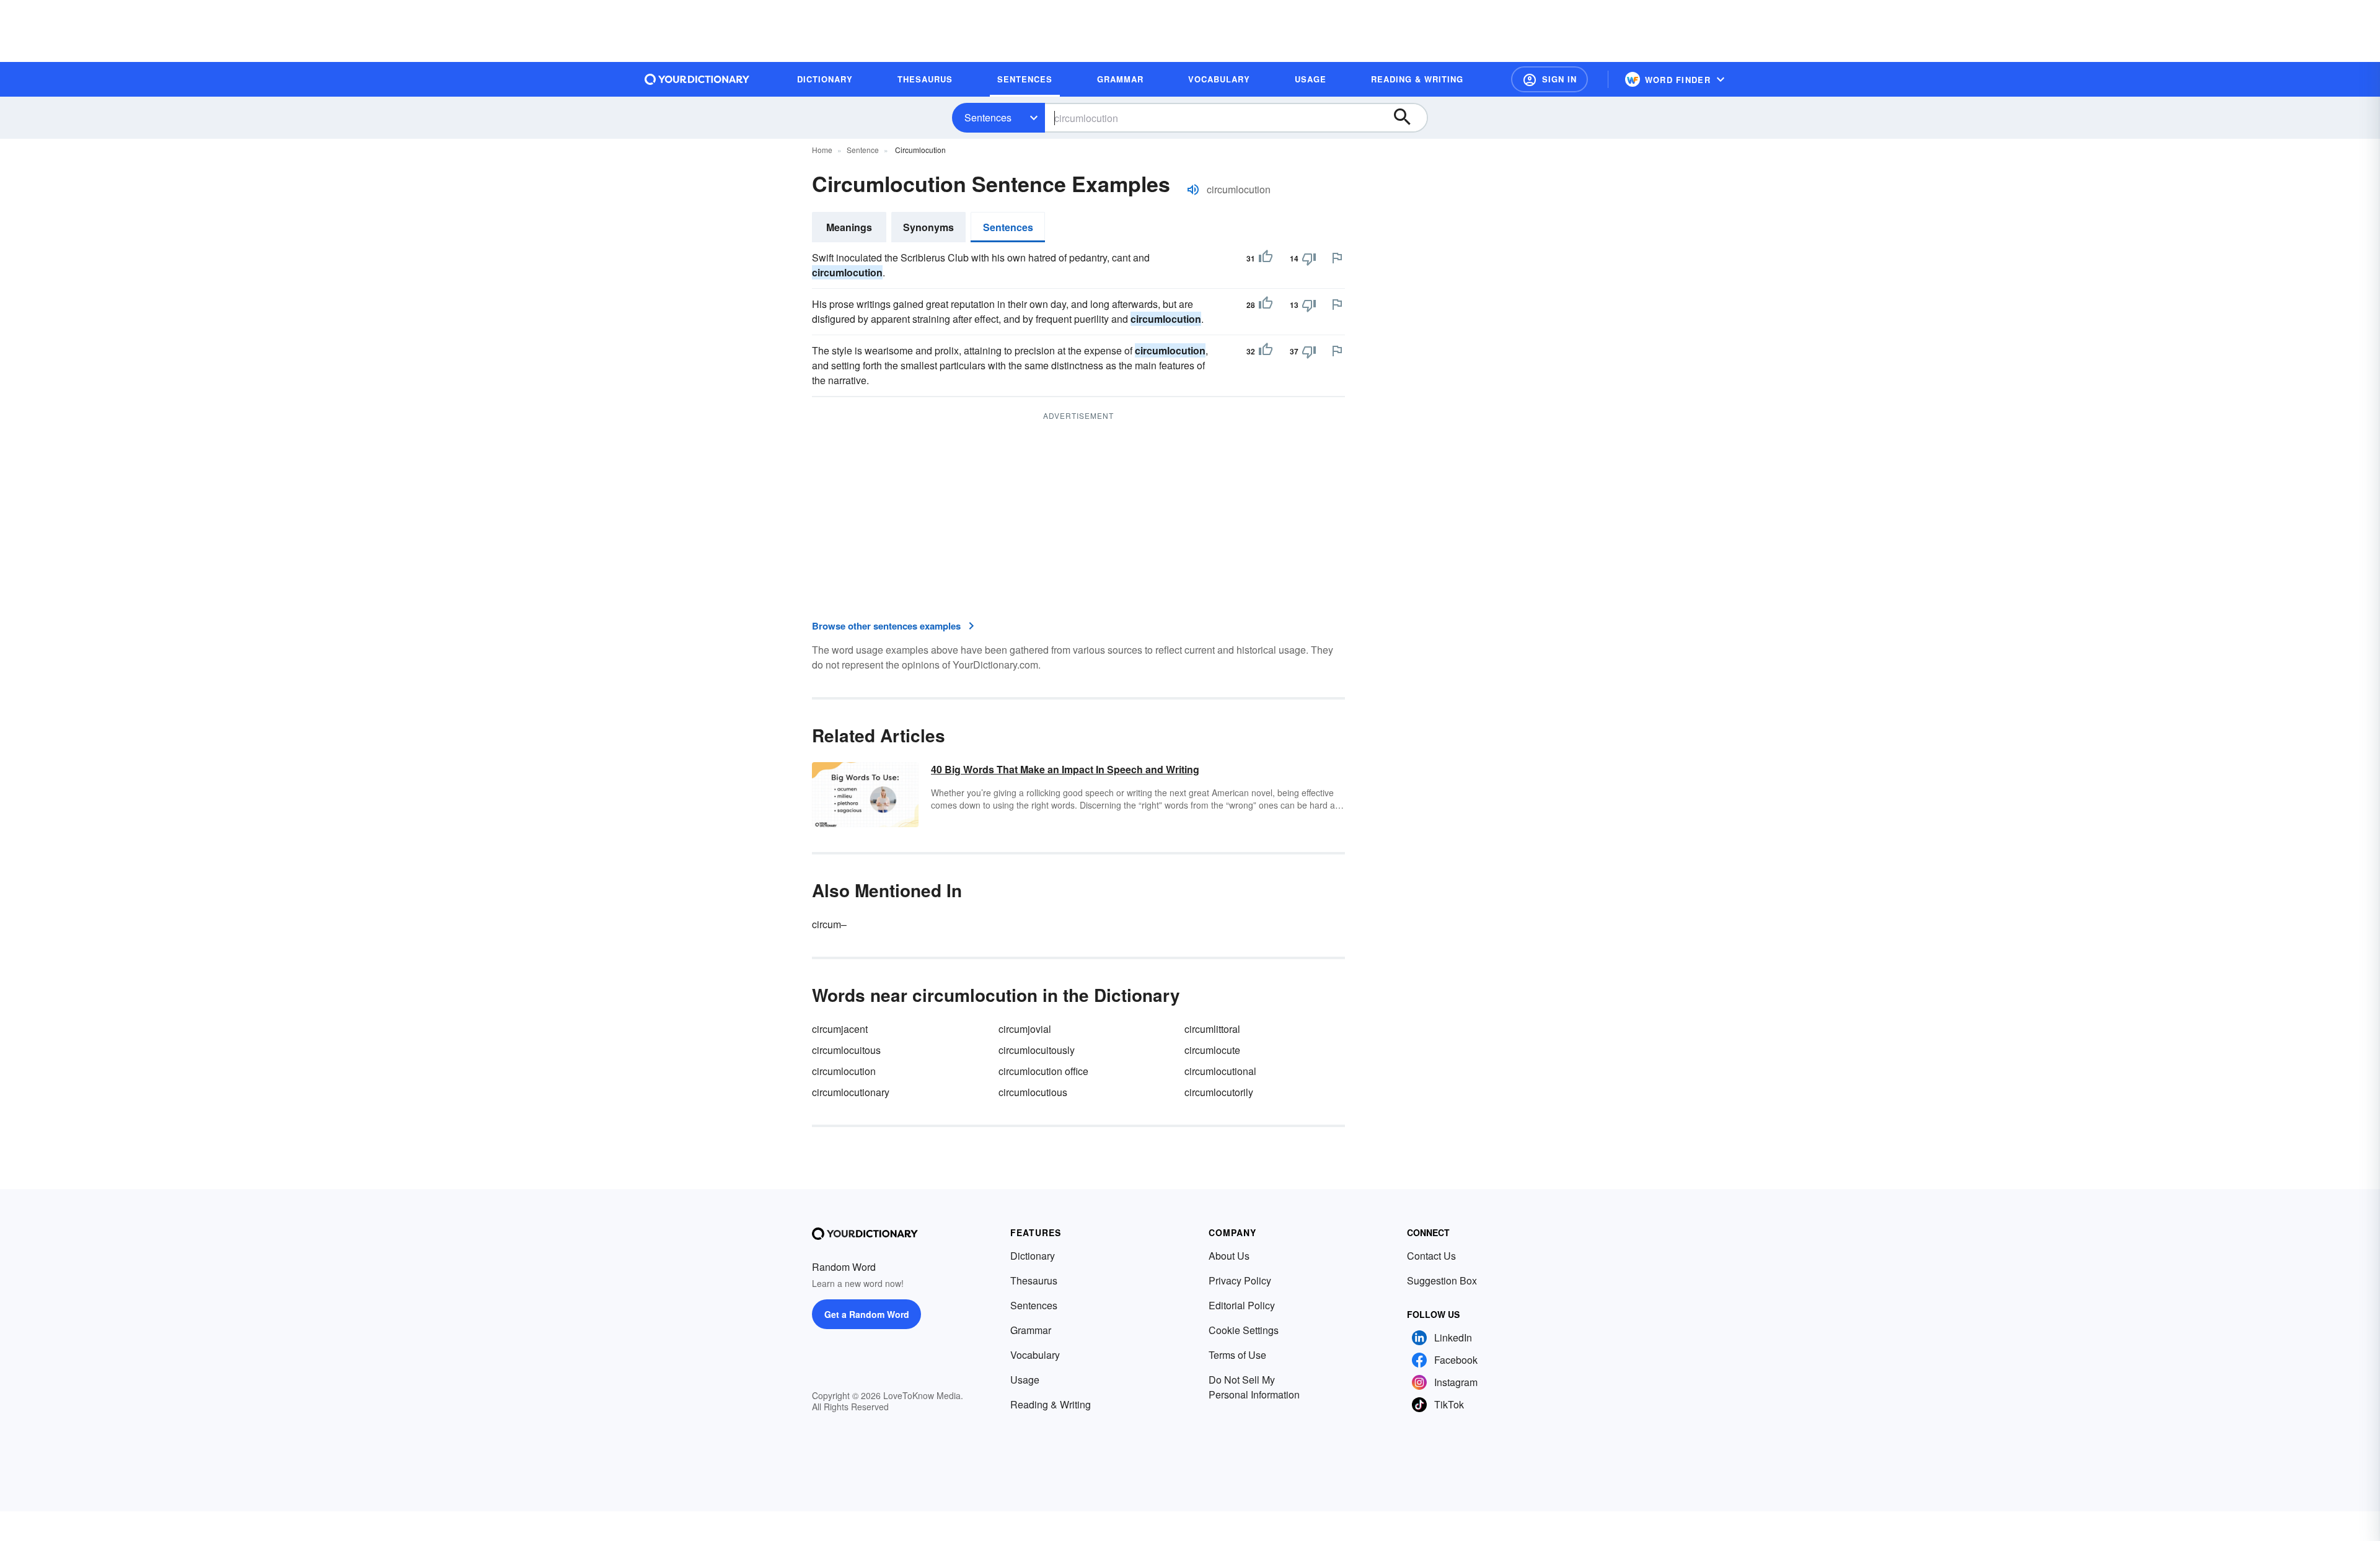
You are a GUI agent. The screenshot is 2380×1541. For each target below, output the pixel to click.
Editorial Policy (1242, 1305)
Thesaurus (1034, 1280)
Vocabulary (1035, 1355)
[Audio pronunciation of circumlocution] (1193, 190)
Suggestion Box (1442, 1280)
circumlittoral (1212, 1029)
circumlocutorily (1219, 1092)
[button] (1549, 79)
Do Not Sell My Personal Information (1254, 1387)
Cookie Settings (1244, 1330)
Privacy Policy (1240, 1280)
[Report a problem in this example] (1337, 258)
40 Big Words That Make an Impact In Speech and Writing (1065, 769)
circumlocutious (1033, 1092)
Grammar (1031, 1330)
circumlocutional (1220, 1071)
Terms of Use (1237, 1355)
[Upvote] (1266, 258)
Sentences (988, 117)
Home (822, 150)
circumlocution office (1043, 1071)
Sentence (863, 150)
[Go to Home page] (697, 79)
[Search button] (1408, 118)
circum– (829, 924)
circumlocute (1212, 1050)
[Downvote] (1309, 258)
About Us (1229, 1256)
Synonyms (928, 227)
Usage (1025, 1380)
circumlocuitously (1037, 1050)
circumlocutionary (851, 1092)
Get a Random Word (867, 1314)
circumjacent (840, 1029)
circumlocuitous (846, 1050)
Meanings (849, 227)
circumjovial (1025, 1029)
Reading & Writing (1051, 1404)
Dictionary (1033, 1256)
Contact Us (1431, 1256)
